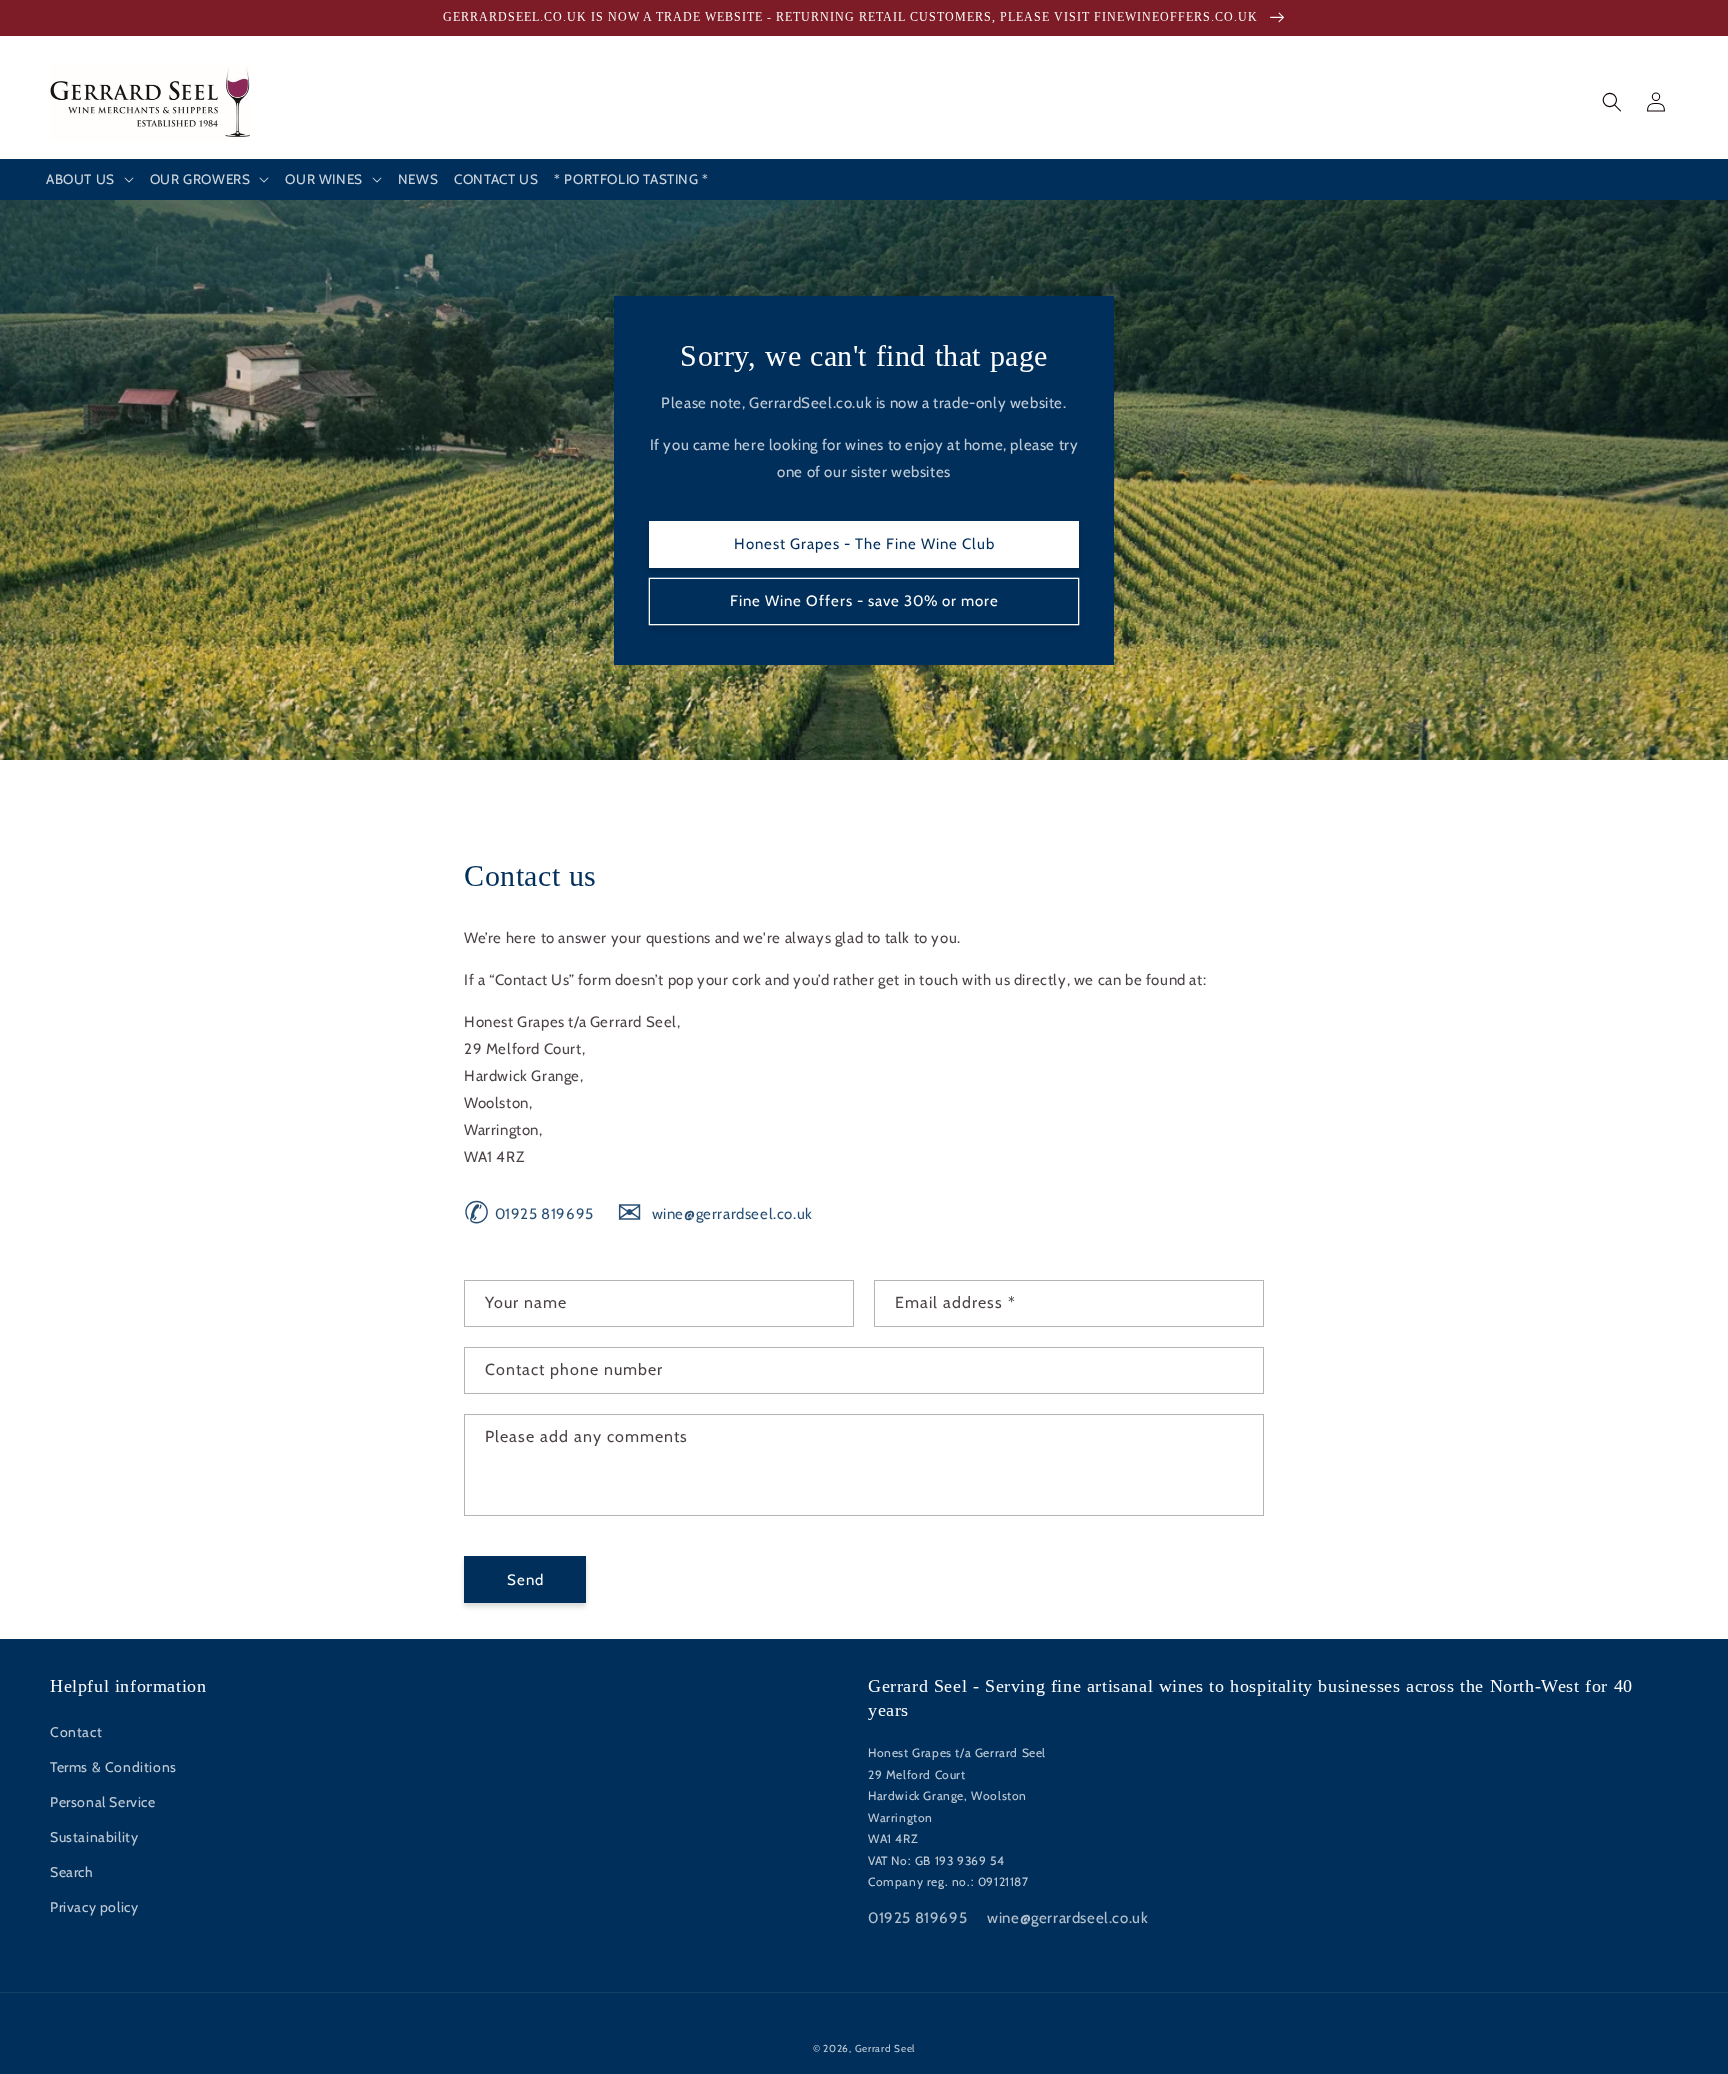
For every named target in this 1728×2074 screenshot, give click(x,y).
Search (72, 1872)
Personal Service (103, 1802)
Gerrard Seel (885, 2048)
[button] (90, 180)
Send (525, 1580)
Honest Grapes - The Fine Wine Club (864, 544)
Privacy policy (94, 1907)
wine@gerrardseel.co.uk (714, 1214)
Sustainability (94, 1837)
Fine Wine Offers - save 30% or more (864, 601)
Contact (76, 1732)
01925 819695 (529, 1214)
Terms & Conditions (113, 1767)
